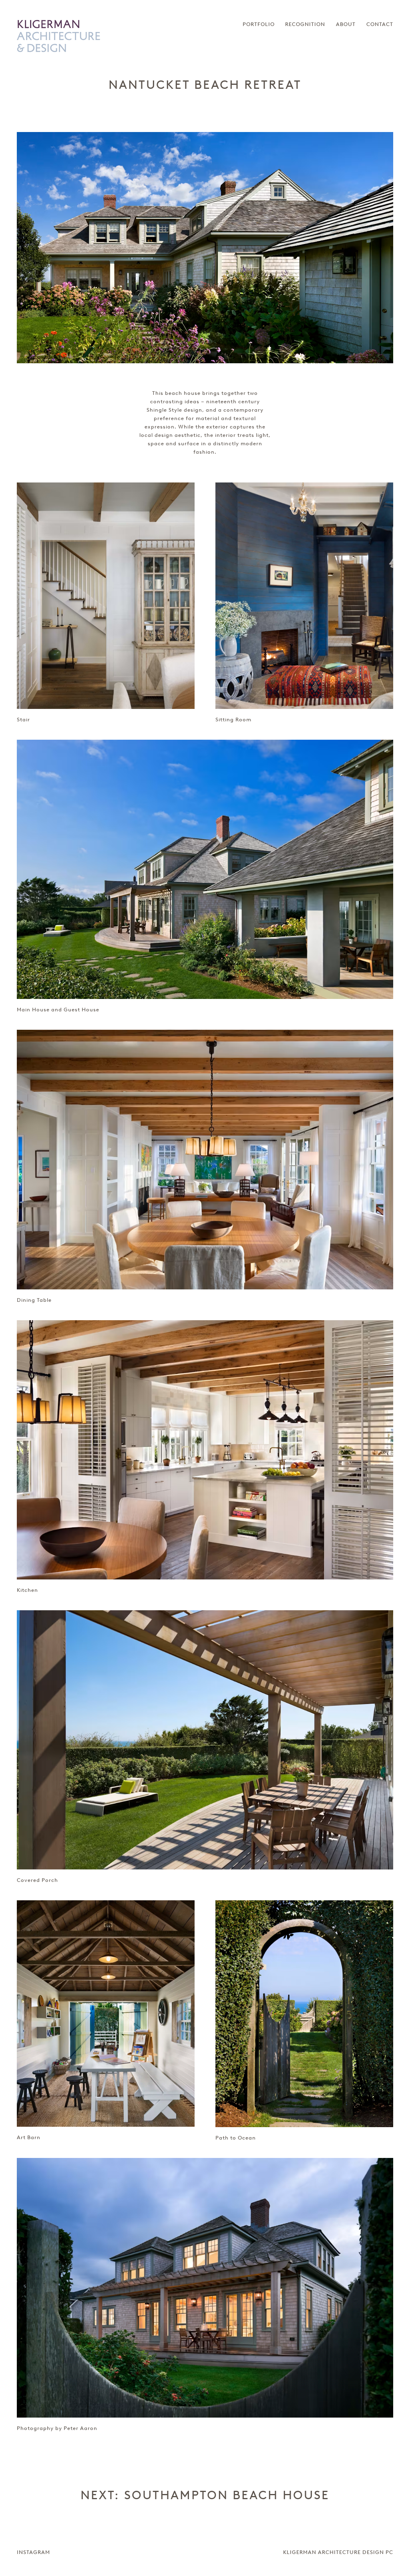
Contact (380, 24)
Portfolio (259, 24)
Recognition (305, 24)
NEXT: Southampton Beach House (205, 2495)
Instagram (33, 2552)
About (346, 24)
